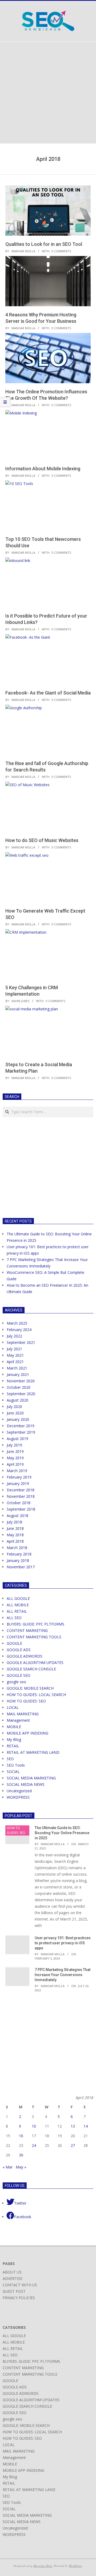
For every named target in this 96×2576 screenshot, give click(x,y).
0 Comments (61, 251)
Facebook (23, 2217)
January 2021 (18, 1374)
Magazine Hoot (43, 2566)
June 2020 (15, 1413)
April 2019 (15, 1464)
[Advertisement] (48, 93)
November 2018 (21, 1496)
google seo (16, 1682)
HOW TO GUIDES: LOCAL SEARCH (36, 1695)
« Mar (8, 2167)
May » (21, 2167)
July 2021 (14, 1349)
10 (34, 2126)
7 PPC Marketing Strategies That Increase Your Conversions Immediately (63, 1975)
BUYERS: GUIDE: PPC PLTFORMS (35, 1624)
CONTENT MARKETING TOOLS (34, 1637)
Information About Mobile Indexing (43, 469)
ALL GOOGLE (18, 1598)
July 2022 (14, 1336)
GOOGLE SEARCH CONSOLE (31, 1669)
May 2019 (15, 1458)
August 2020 (17, 1400)
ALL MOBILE (18, 1605)
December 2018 (21, 1490)
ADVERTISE (13, 2278)
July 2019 (14, 1445)
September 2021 (21, 1342)
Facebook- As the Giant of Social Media (48, 693)
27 (73, 2145)
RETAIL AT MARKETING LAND (33, 1752)
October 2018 (19, 1503)
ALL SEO (14, 1618)
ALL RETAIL (17, 1611)
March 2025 (17, 1323)
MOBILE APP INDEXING (27, 1733)
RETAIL (13, 1746)
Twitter (20, 2203)
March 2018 (17, 1548)
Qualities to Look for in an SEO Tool (44, 244)
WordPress (75, 2566)
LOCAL (13, 1707)
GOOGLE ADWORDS (25, 1656)
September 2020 (21, 1394)
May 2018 (15, 1535)
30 (21, 2155)
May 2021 (15, 1355)
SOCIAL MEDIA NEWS (26, 1784)
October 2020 (19, 1387)
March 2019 (17, 1471)
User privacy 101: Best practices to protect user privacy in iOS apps (63, 1943)
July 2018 (14, 1522)
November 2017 (21, 1567)
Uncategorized (19, 1791)
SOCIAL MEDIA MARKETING (31, 1778)
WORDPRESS (18, 1797)
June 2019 (15, 1451)
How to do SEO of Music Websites (42, 840)
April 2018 (15, 1541)
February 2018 (19, 1554)
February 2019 (19, 1477)
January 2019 (18, 1483)
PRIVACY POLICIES (19, 2298)
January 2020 (18, 1419)
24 (34, 2145)
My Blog (14, 1739)
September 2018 (21, 1509)
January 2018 (18, 1560)
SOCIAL (13, 1772)
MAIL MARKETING (23, 1714)
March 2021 (17, 1368)
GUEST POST (14, 2291)
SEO (10, 1759)
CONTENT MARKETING (27, 1630)
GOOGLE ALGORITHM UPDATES (35, 1663)
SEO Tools (16, 1765)
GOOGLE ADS (19, 1650)
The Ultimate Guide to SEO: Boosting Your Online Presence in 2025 (62, 1833)
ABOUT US (12, 2272)
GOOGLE (14, 1643)
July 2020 (14, 1407)
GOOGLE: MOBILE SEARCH (30, 1688)
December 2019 (21, 1426)
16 (21, 2136)
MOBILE (14, 1727)
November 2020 (21, 1381)
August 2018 (17, 1516)
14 (86, 2126)
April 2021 (15, 1362)
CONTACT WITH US (20, 2285)
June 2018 (15, 1528)
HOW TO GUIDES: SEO (26, 1701)
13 (73, 2126)
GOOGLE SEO (19, 1675)
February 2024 (19, 1330)
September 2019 (21, 1432)
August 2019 (17, 1439)
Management (18, 1720)
